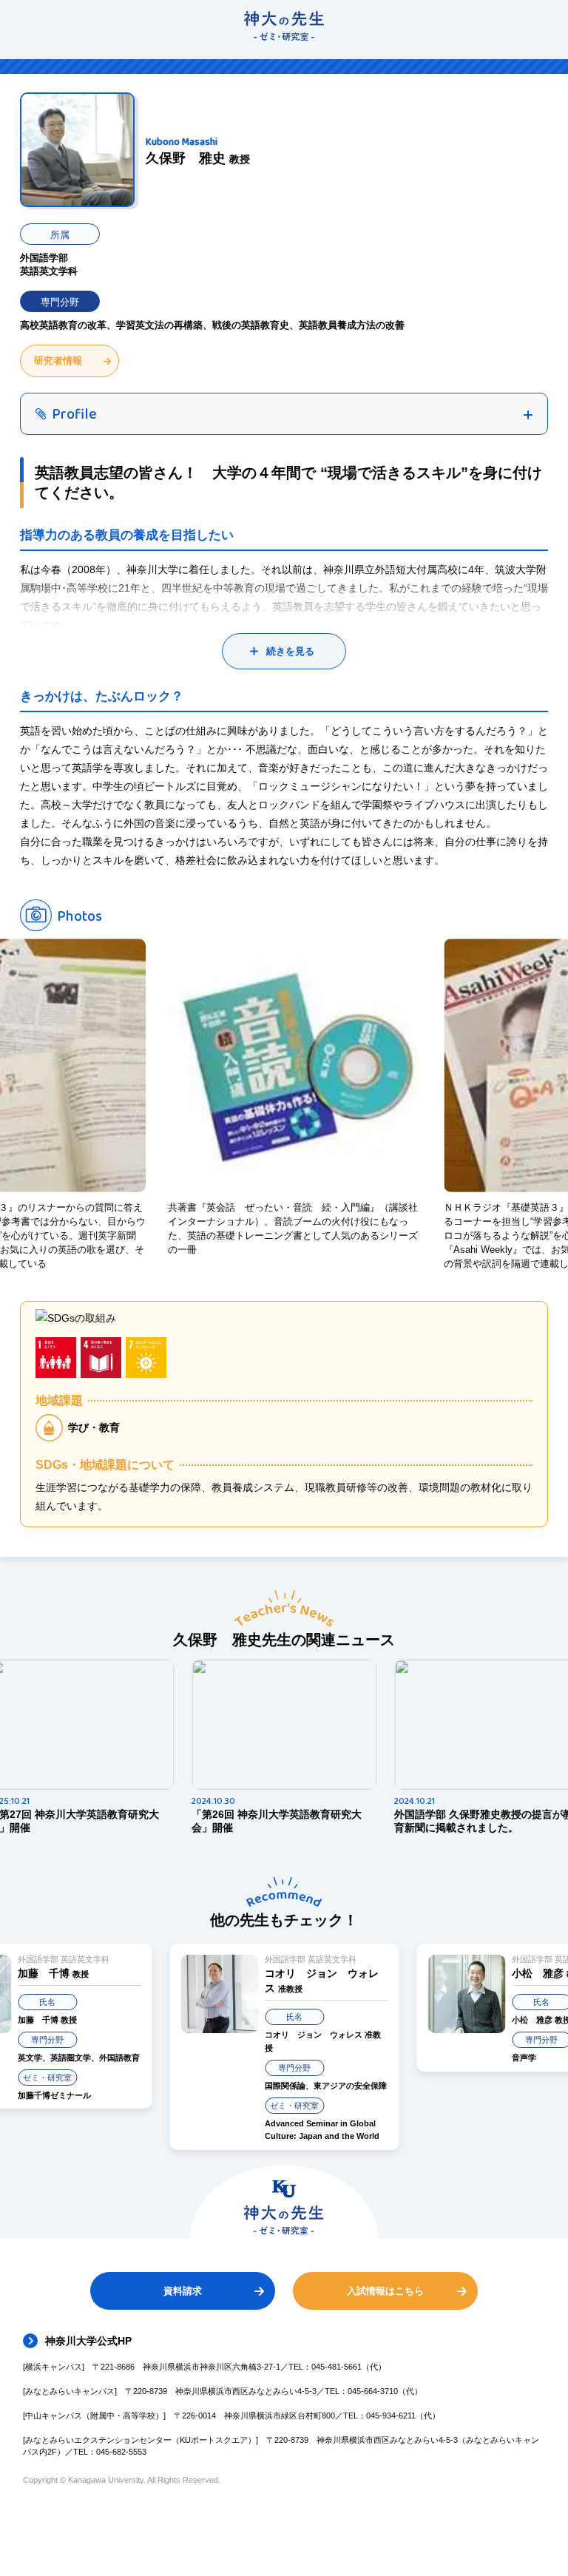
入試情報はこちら (385, 2291)
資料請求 (183, 2291)
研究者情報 (58, 361)
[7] (146, 1358)
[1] (56, 1358)
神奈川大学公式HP (88, 2341)
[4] (101, 1358)
